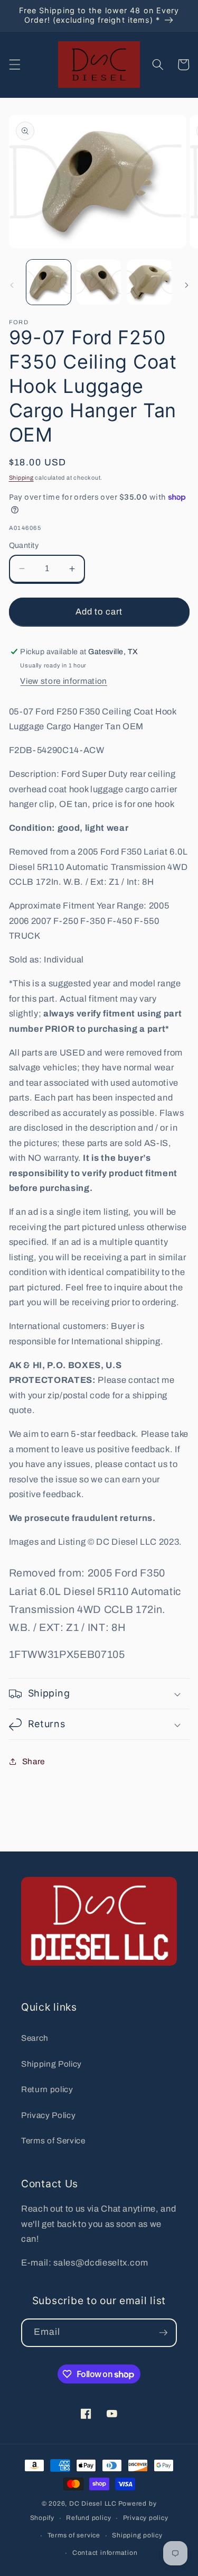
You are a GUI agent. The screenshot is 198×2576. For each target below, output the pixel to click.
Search (35, 2038)
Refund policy (88, 2518)
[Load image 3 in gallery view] (149, 282)
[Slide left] (12, 285)
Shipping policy (137, 2535)
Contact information (105, 2553)
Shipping (21, 478)
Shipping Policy (51, 2064)
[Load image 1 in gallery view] (49, 282)
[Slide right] (186, 285)
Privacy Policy (48, 2115)
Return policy (47, 2089)
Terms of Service (53, 2140)
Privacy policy (146, 2518)
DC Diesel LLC (93, 2504)
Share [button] (34, 1761)
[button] (14, 65)
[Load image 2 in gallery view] (99, 282)
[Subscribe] (163, 2333)
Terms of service (74, 2535)
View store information (64, 681)
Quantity (24, 545)
